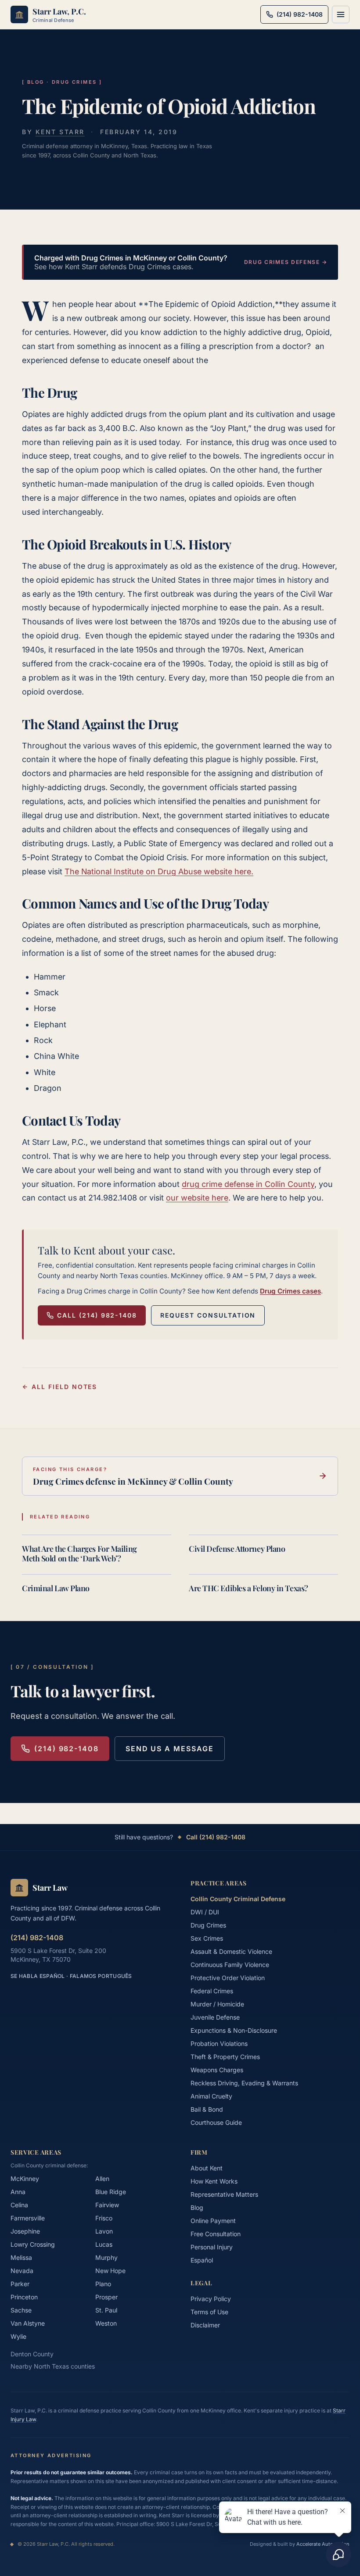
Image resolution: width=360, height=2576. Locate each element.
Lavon (104, 2231)
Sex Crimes (207, 1938)
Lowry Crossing (33, 2244)
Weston (106, 2323)
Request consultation (208, 1315)
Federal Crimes (212, 1991)
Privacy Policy (211, 2299)
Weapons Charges (217, 2070)
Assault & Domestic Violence (231, 1951)
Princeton (24, 2297)
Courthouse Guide (216, 2122)
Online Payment (213, 2221)
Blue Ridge (111, 2192)
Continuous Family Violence (230, 1965)
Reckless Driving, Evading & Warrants (244, 2083)
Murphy (106, 2257)
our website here (197, 1198)
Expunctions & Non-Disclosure (234, 2030)
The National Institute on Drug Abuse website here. (159, 871)
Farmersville (28, 2218)
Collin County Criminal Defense (238, 1899)
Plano (103, 2284)
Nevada (22, 2271)
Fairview (107, 2205)
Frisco (104, 2218)
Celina (19, 2205)
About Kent (207, 2168)
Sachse (21, 2310)
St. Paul (106, 2310)
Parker (20, 2284)
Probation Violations (219, 2043)
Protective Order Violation (228, 1978)
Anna (18, 2192)
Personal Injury (212, 2247)
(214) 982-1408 (67, 1749)
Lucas (104, 2244)
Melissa (21, 2257)
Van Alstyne (28, 2323)
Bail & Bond (207, 2109)
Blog (197, 2207)
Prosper (106, 2297)
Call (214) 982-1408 (97, 1315)
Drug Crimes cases (290, 1291)
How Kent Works (214, 2181)
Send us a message (170, 1749)
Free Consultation (216, 2234)
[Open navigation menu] (341, 14)
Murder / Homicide (217, 2004)
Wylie (18, 2336)
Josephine (25, 2231)
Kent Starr (60, 132)
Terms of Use (209, 2312)
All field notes (64, 1387)
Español (202, 2260)
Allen (102, 2179)
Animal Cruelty (211, 2096)
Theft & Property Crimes (225, 2057)
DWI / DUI (205, 1912)
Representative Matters (224, 2194)
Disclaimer (205, 2325)
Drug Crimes (208, 1925)
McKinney (25, 2179)
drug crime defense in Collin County (248, 1184)
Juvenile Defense (215, 2017)
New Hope (110, 2271)
